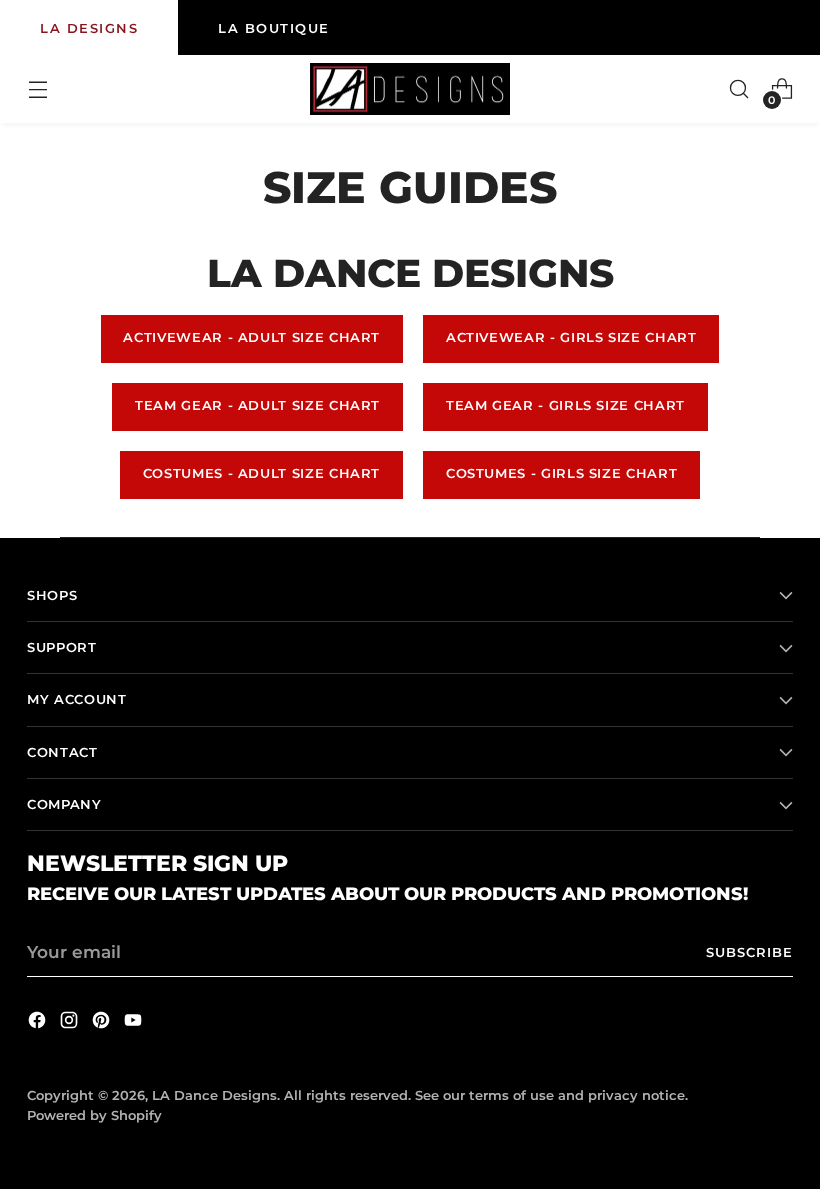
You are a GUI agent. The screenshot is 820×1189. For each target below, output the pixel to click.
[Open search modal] (739, 89)
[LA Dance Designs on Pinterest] (103, 1023)
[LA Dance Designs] (410, 89)
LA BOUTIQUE (274, 28)
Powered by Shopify (94, 1115)
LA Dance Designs (214, 1095)
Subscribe (749, 952)
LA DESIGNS (89, 28)
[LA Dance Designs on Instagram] (71, 1023)
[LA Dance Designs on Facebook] (39, 1023)
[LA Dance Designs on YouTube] (135, 1023)
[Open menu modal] (37, 89)
